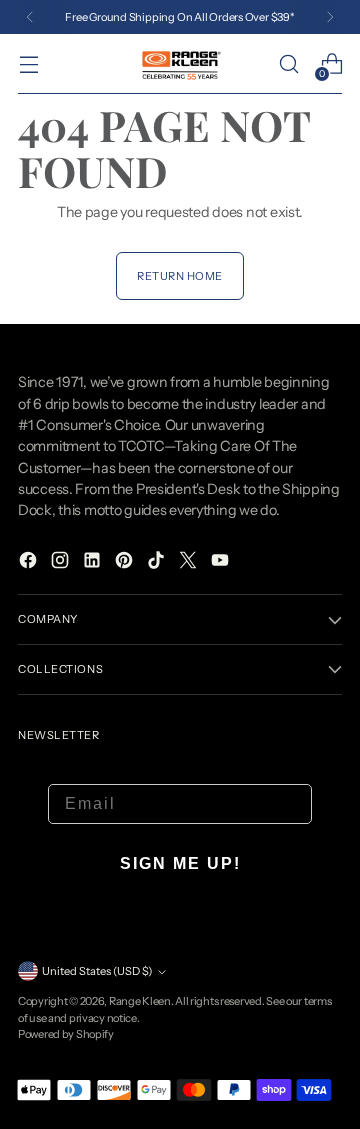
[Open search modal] (288, 64)
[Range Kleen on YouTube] (222, 563)
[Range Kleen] (180, 63)
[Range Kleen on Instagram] (62, 563)
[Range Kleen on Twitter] (190, 563)
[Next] (330, 17)
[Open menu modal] (28, 64)
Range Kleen (140, 1001)
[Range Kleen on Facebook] (30, 563)
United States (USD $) (97, 971)
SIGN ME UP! (180, 863)
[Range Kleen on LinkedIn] (94, 563)
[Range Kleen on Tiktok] (158, 563)
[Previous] (30, 17)
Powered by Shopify (66, 1034)
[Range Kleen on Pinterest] (126, 563)
